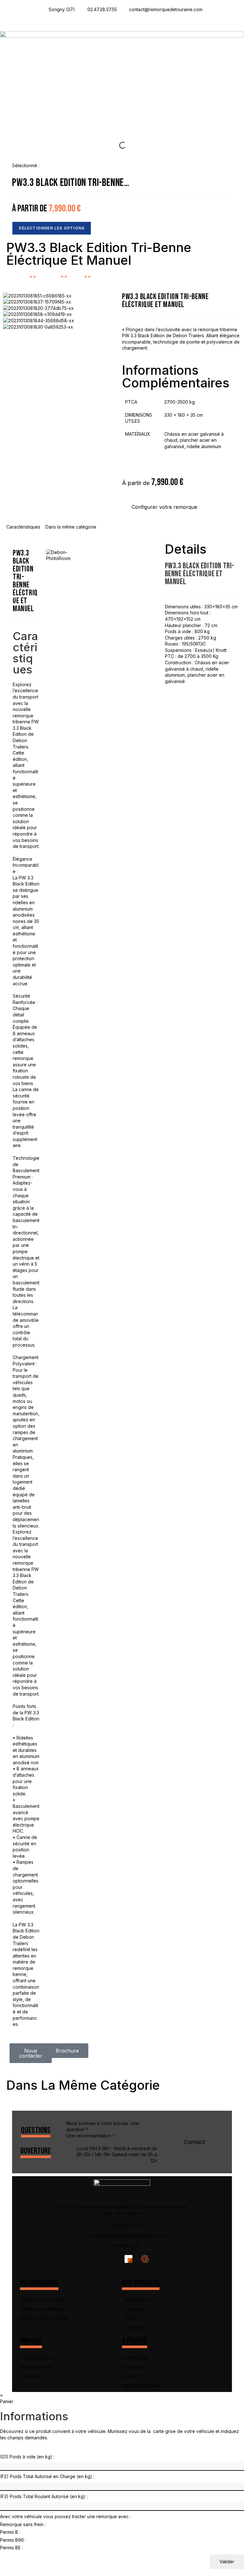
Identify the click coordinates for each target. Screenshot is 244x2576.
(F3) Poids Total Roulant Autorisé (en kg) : (44, 2496)
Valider (227, 2562)
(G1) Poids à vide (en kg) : (27, 2457)
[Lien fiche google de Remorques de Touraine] (147, 2259)
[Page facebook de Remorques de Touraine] (114, 2259)
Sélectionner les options (52, 228)
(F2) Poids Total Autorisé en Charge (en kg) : (47, 2476)
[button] (164, 507)
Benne (76, 277)
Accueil (20, 277)
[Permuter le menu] (122, 22)
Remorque (48, 277)
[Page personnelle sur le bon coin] (130, 2259)
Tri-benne (103, 276)
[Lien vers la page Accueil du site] (122, 79)
